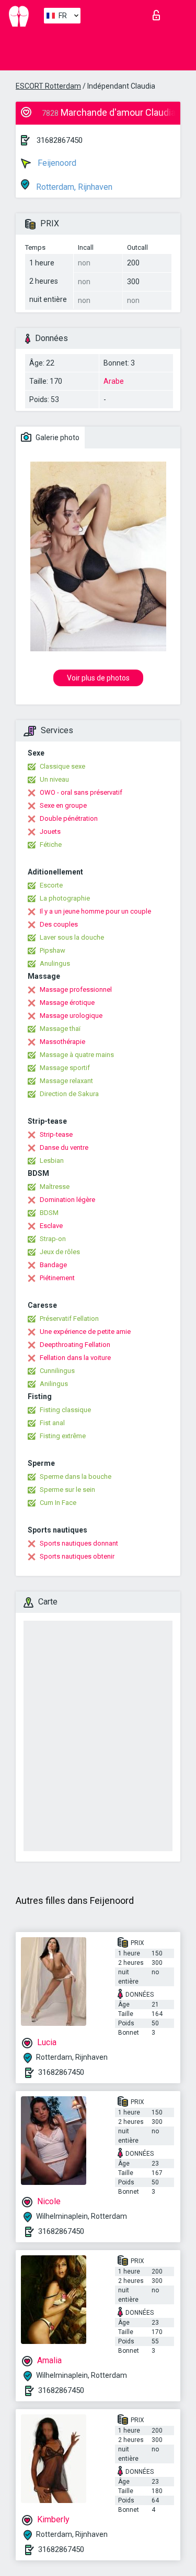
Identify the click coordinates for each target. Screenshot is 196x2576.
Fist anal (52, 1423)
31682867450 (60, 140)
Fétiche (51, 845)
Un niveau (54, 779)
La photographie (65, 898)
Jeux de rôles (60, 1252)
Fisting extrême (63, 1436)
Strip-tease (56, 1134)
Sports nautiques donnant (79, 1543)
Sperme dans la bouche (76, 1477)
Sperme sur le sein (67, 1490)
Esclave (51, 1226)
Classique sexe (62, 766)
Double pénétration (69, 818)
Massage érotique (67, 1003)
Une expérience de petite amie (85, 1332)
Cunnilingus (57, 1371)
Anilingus (54, 1384)
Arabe (114, 381)
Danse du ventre (64, 1147)
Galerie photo (57, 438)
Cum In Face (58, 1503)
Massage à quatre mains (77, 1055)
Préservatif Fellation (69, 1319)
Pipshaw (53, 950)
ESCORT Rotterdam (48, 86)
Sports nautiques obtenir (77, 1556)
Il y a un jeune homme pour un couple (95, 911)
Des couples (59, 924)
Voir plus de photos (98, 678)
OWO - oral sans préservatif (81, 792)
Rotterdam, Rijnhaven (73, 187)
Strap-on (53, 1239)
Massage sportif (65, 1068)
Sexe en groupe (63, 805)
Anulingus (55, 963)
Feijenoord (56, 163)
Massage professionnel (76, 989)
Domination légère (67, 1200)
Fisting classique (65, 1410)
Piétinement (57, 1278)
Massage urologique (71, 1016)
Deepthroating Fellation (75, 1345)
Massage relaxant (66, 1081)
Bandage (53, 1265)
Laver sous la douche (72, 937)
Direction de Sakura (69, 1094)
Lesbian (52, 1161)
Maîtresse (55, 1187)
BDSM (49, 1213)
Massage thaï (60, 1029)
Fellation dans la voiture (75, 1358)
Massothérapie (62, 1042)
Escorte (51, 885)
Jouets (50, 831)
